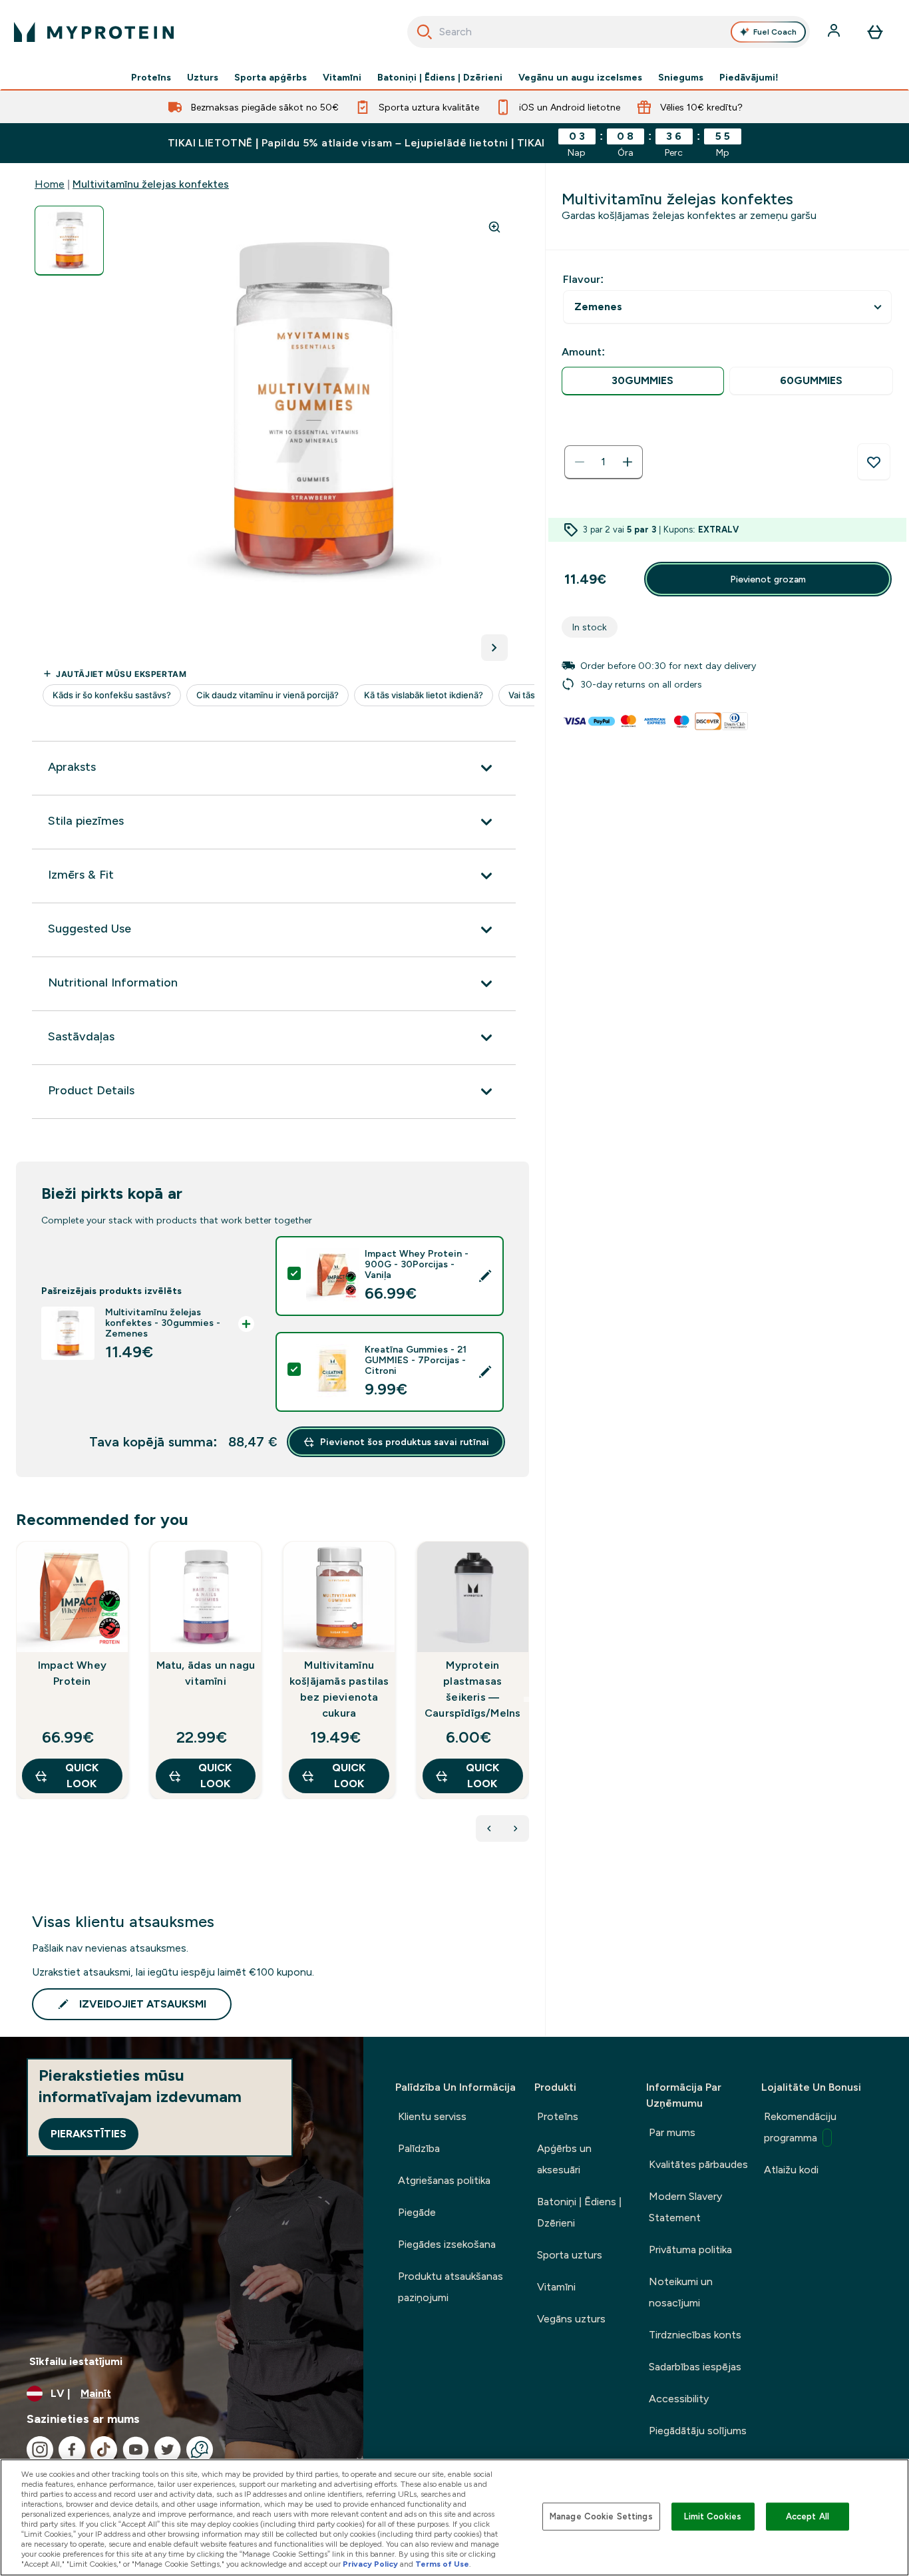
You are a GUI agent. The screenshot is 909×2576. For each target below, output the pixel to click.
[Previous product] (489, 1828)
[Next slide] (526, 1699)
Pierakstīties (89, 2134)
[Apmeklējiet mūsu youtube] (136, 2450)
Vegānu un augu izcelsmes (580, 77)
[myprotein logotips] (94, 32)
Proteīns (151, 77)
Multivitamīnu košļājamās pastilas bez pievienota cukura (339, 1689)
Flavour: (583, 279)
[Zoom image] (494, 227)
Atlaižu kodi (791, 2170)
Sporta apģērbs (271, 77)
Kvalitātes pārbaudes (698, 2164)
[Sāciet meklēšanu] (425, 32)
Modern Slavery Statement (685, 2207)
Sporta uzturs (570, 2255)
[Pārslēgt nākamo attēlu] (494, 648)
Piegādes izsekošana (447, 2244)
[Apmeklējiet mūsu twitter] (168, 2450)
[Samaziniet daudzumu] (580, 462)
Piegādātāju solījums (698, 2431)
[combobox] (609, 32)
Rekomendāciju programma (800, 2127)
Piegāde (417, 2212)
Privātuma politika (690, 2250)
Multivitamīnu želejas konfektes (151, 184)
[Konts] (835, 32)
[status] (604, 462)
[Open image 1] (69, 241)
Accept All (808, 2516)
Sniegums (681, 77)
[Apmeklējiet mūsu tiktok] (104, 2450)
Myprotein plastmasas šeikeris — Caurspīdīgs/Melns (472, 1689)
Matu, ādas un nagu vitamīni (206, 1673)
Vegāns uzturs (571, 2319)
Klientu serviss (432, 2116)
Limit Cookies (713, 2516)
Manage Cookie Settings (601, 2516)
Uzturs (203, 77)
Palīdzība (419, 2148)
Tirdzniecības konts (695, 2335)
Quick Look (82, 1776)
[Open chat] (200, 2450)
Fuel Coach (775, 32)
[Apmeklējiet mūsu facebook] (72, 2450)
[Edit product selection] (485, 1276)
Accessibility (679, 2399)
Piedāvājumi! (749, 77)
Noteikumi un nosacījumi (681, 2292)
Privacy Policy (370, 2564)
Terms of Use (442, 2564)
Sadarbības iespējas (695, 2367)
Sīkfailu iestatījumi (76, 2361)
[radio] (643, 381)
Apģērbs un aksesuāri (564, 2159)
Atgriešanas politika (444, 2180)
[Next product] (516, 1828)
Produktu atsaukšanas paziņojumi (451, 2287)
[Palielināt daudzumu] (628, 462)
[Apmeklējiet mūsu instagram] (40, 2450)
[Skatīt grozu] (875, 32)
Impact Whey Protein (72, 1673)
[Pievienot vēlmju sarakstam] (874, 462)
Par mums (672, 2132)
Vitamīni (342, 77)
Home (50, 184)
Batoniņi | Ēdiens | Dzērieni (440, 77)
